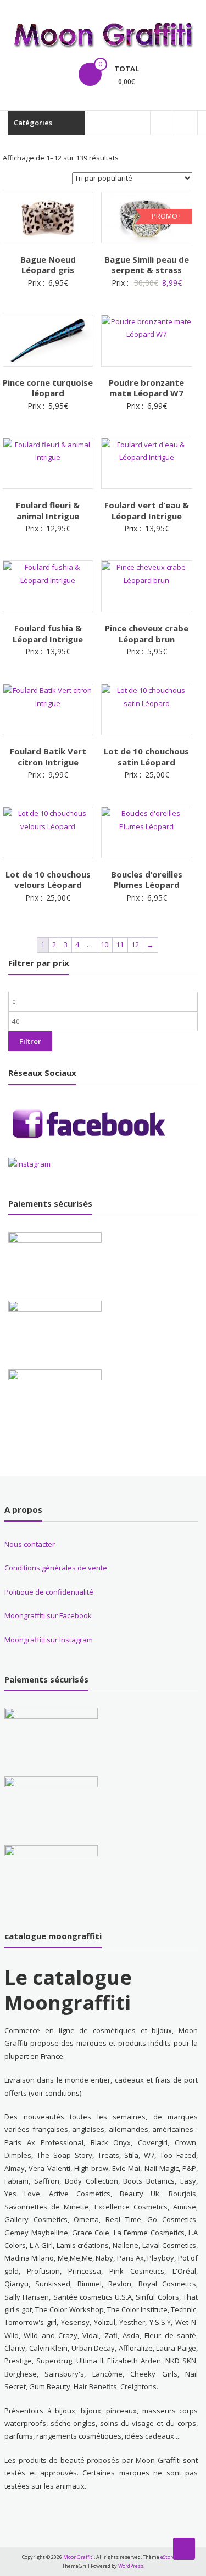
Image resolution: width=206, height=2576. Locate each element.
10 (104, 945)
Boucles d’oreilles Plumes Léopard (147, 880)
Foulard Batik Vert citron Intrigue (48, 757)
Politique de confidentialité (49, 1592)
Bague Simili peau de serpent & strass (147, 265)
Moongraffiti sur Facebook (48, 1615)
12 (135, 945)
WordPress (131, 2566)
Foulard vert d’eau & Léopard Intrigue (147, 510)
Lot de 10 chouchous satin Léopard (146, 757)
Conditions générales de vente (56, 1568)
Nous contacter (30, 1544)
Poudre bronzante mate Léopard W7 (146, 388)
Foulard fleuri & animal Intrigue (48, 510)
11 (120, 945)
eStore (168, 2557)
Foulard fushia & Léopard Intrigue (48, 634)
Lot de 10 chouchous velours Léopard (48, 880)
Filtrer (30, 1041)
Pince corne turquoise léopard (48, 388)
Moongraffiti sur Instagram (49, 1640)
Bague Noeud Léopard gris (48, 265)
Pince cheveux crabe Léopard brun (147, 634)
